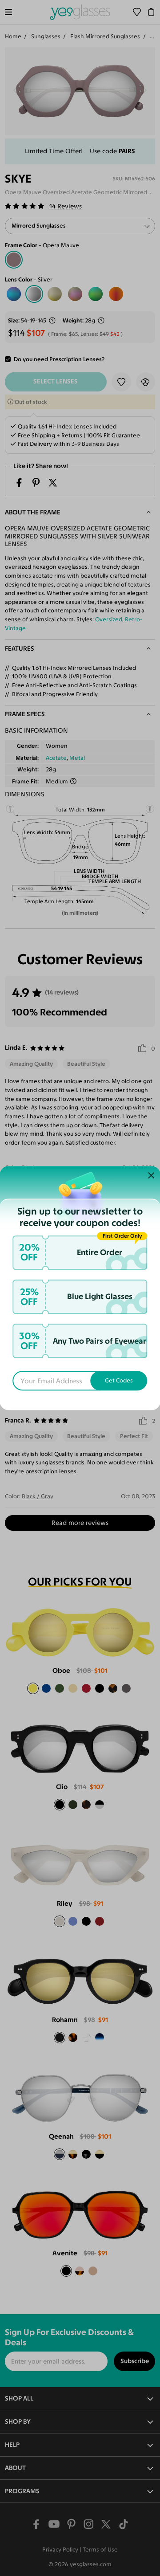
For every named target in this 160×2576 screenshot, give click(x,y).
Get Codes (119, 1381)
